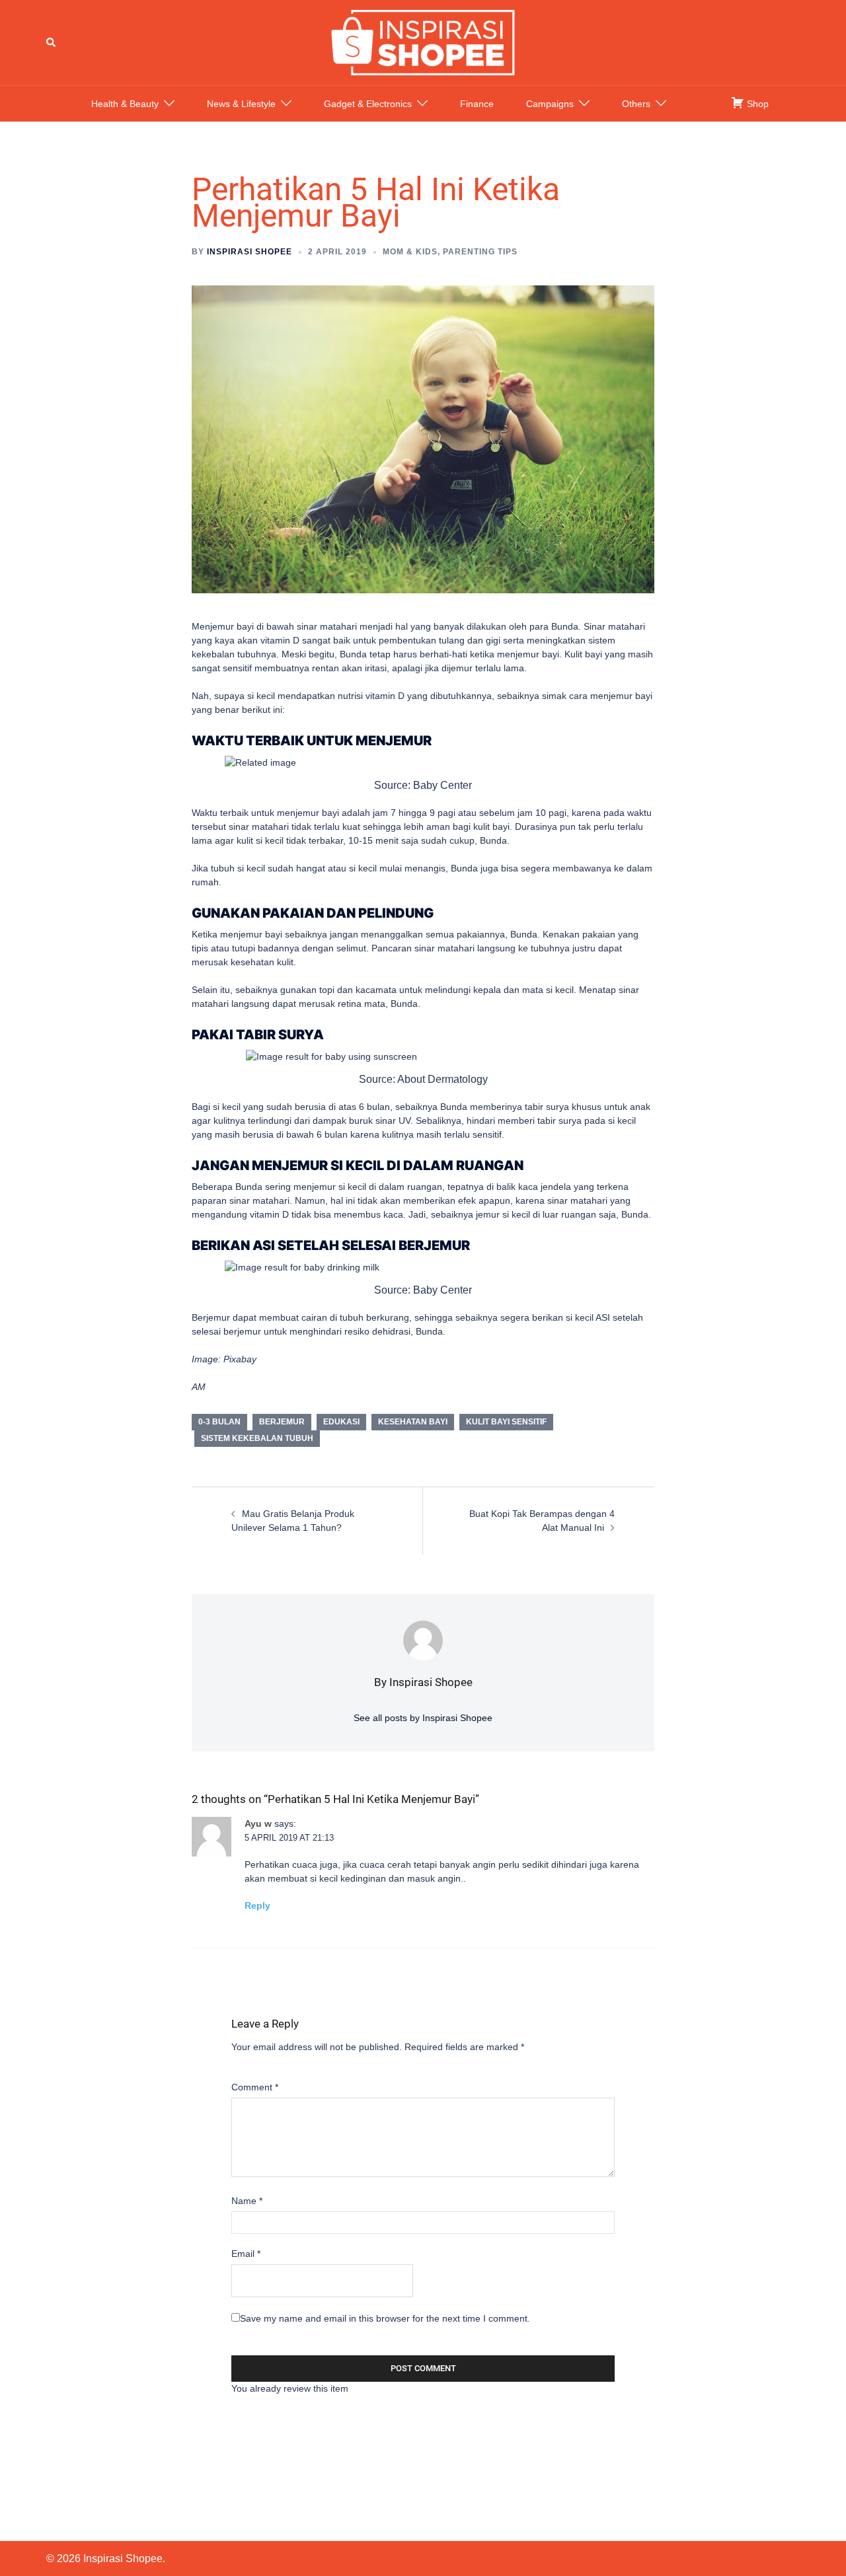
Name (247, 2201)
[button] (52, 42)
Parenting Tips (480, 252)
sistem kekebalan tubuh (257, 1438)
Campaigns (550, 104)
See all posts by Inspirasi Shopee (423, 1718)
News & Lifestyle (241, 104)
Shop (756, 104)
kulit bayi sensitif (506, 1422)
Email (246, 2254)
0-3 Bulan (219, 1422)
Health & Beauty (125, 104)
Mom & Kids (410, 252)
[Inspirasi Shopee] (423, 42)
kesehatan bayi (413, 1422)
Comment (255, 2087)
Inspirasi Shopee (250, 252)
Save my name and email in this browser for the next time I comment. (385, 2318)
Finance (477, 104)
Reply (257, 1905)
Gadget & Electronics (368, 104)
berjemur (282, 1422)
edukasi (341, 1422)
